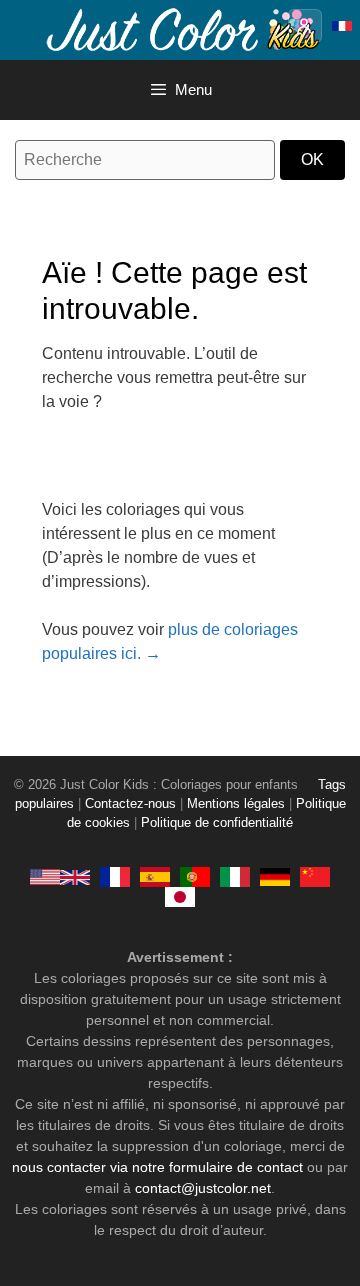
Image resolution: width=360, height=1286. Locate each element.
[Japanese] (180, 897)
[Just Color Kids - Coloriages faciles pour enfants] (115, 877)
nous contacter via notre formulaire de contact (157, 1167)
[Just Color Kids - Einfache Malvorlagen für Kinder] (275, 877)
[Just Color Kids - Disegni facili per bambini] (235, 877)
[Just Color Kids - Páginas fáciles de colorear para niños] (155, 877)
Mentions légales (236, 804)
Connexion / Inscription (305, 26)
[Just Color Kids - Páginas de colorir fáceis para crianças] (195, 877)
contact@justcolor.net (203, 1188)
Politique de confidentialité (217, 823)
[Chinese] (315, 877)
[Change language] (342, 26)
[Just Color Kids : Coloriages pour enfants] (184, 28)
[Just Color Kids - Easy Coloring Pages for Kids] (60, 877)
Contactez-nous (130, 804)
